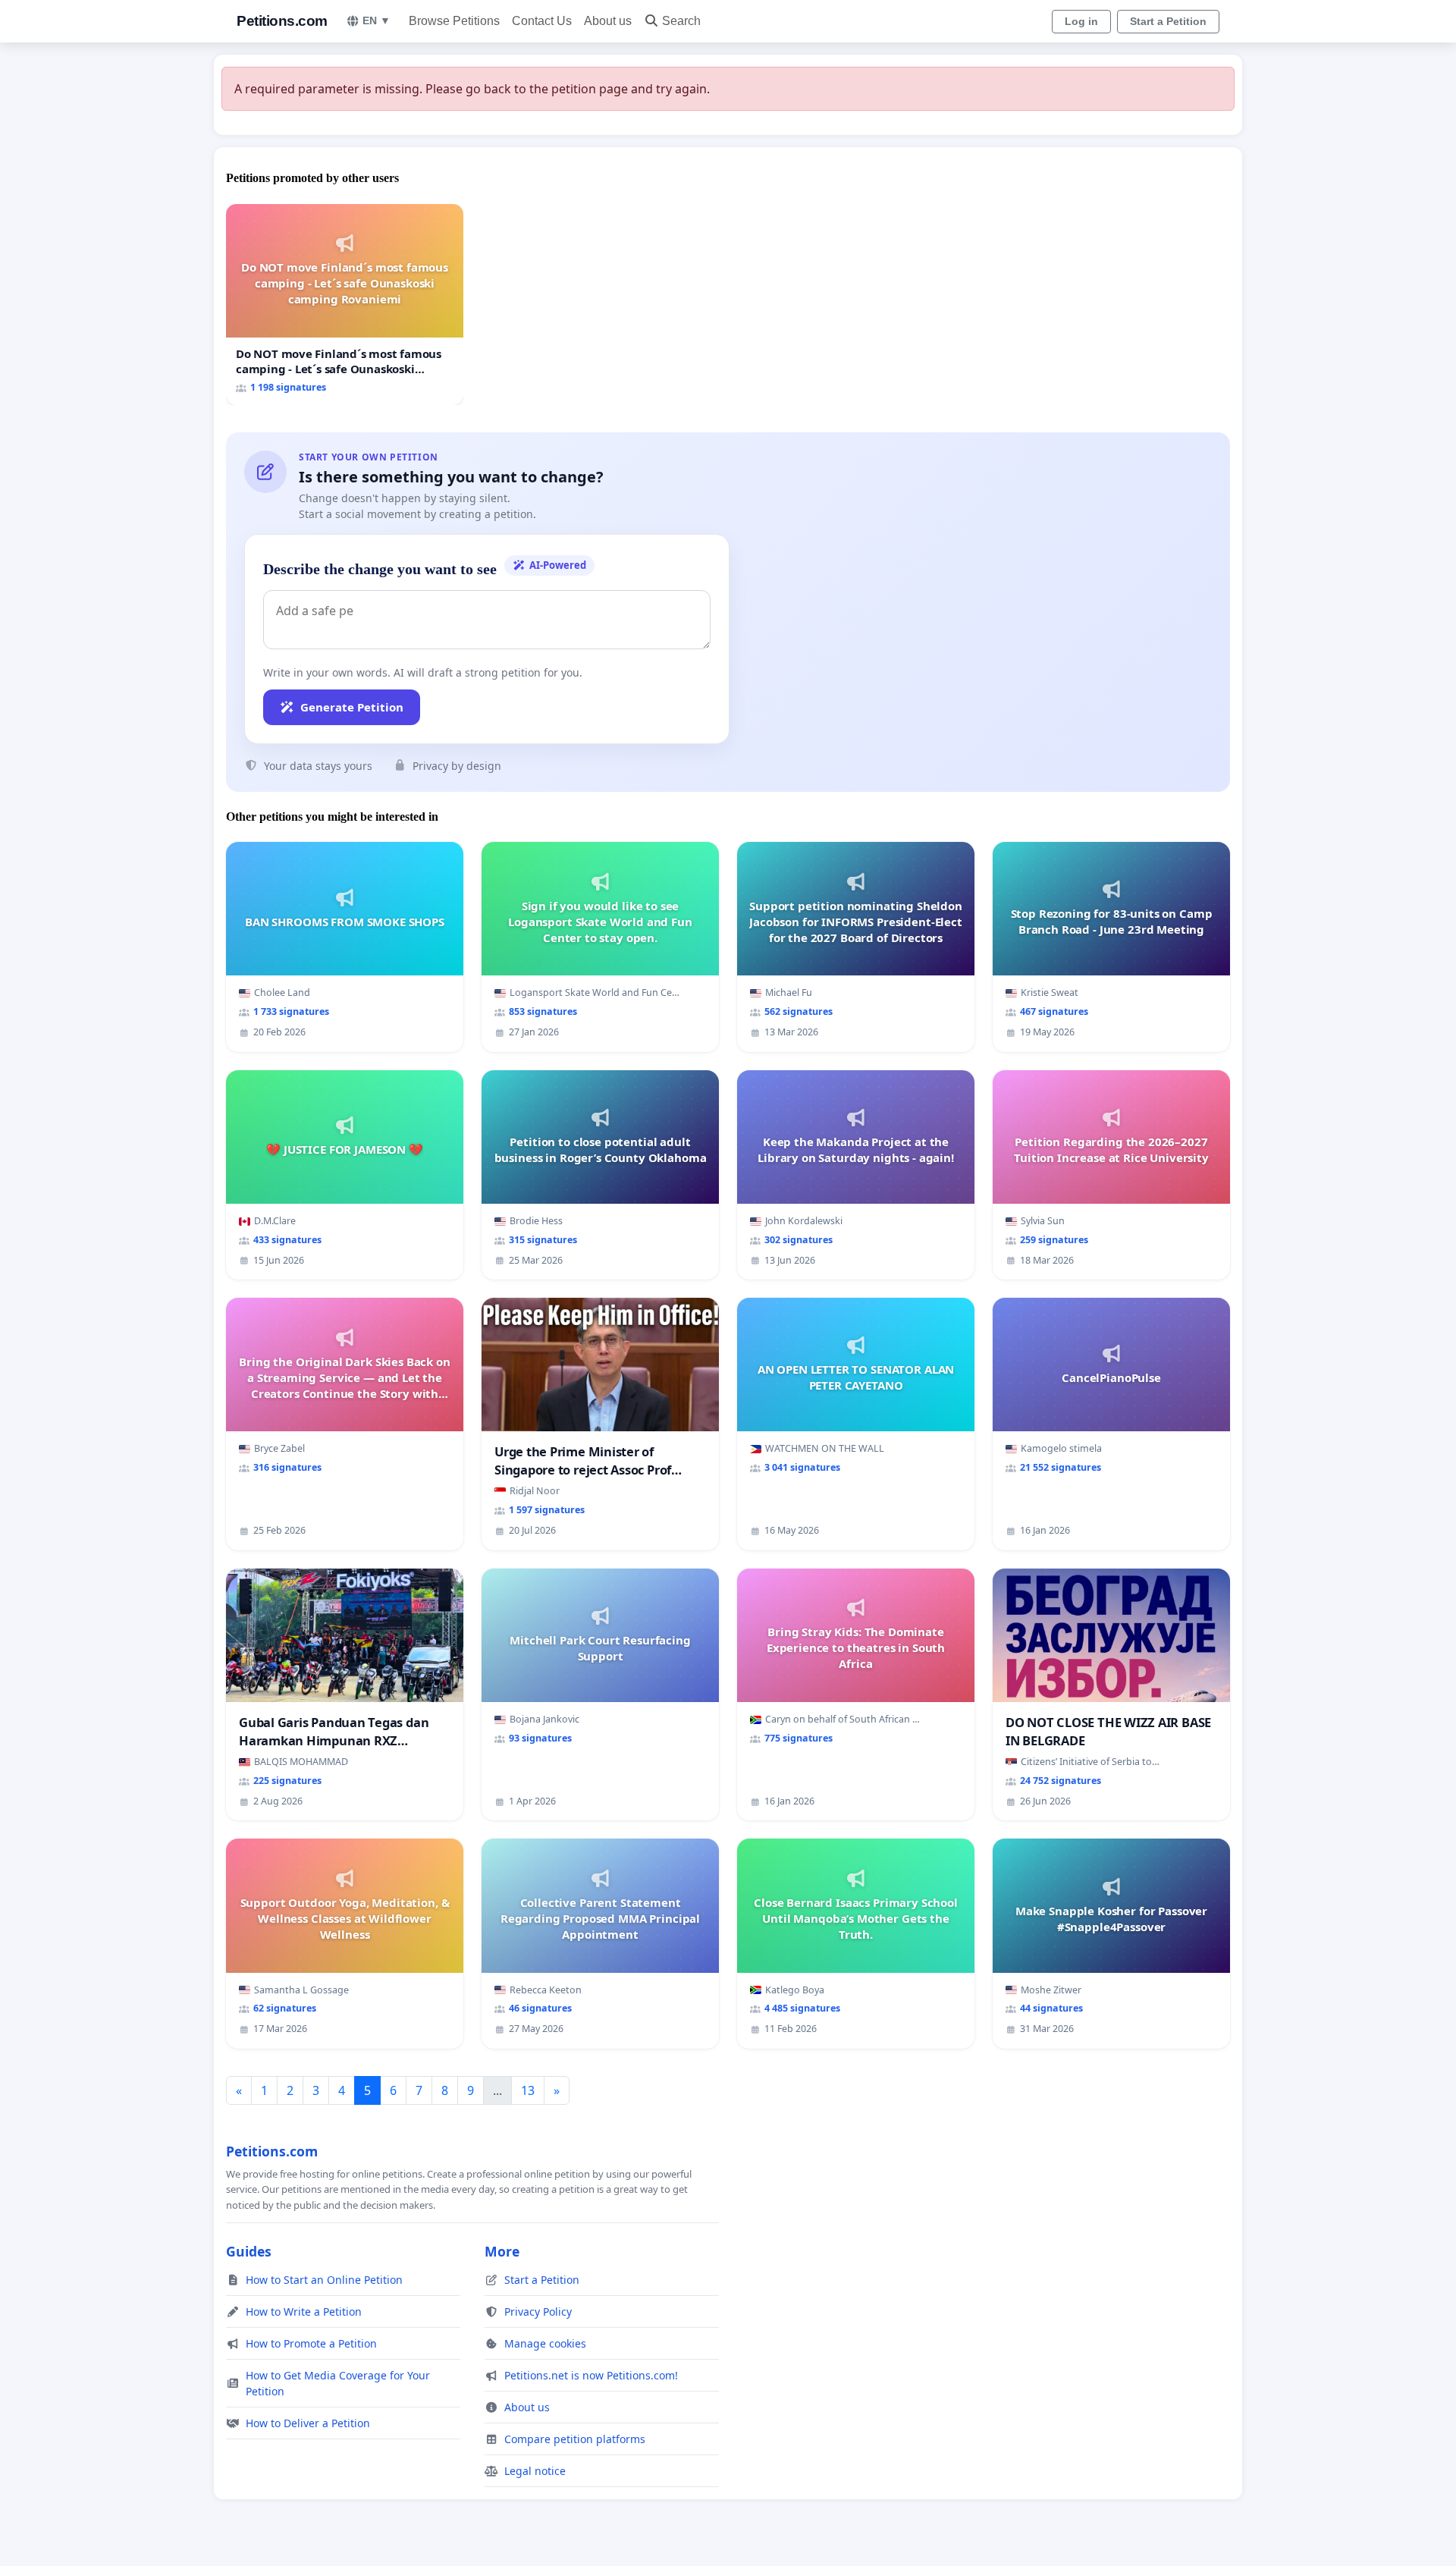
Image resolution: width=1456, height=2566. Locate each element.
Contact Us (542, 21)
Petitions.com (282, 21)
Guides (249, 2251)
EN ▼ (377, 20)
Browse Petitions (454, 21)
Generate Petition (352, 707)
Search (681, 21)
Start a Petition (1168, 21)
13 (528, 2090)
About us (608, 21)
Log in (1081, 21)
